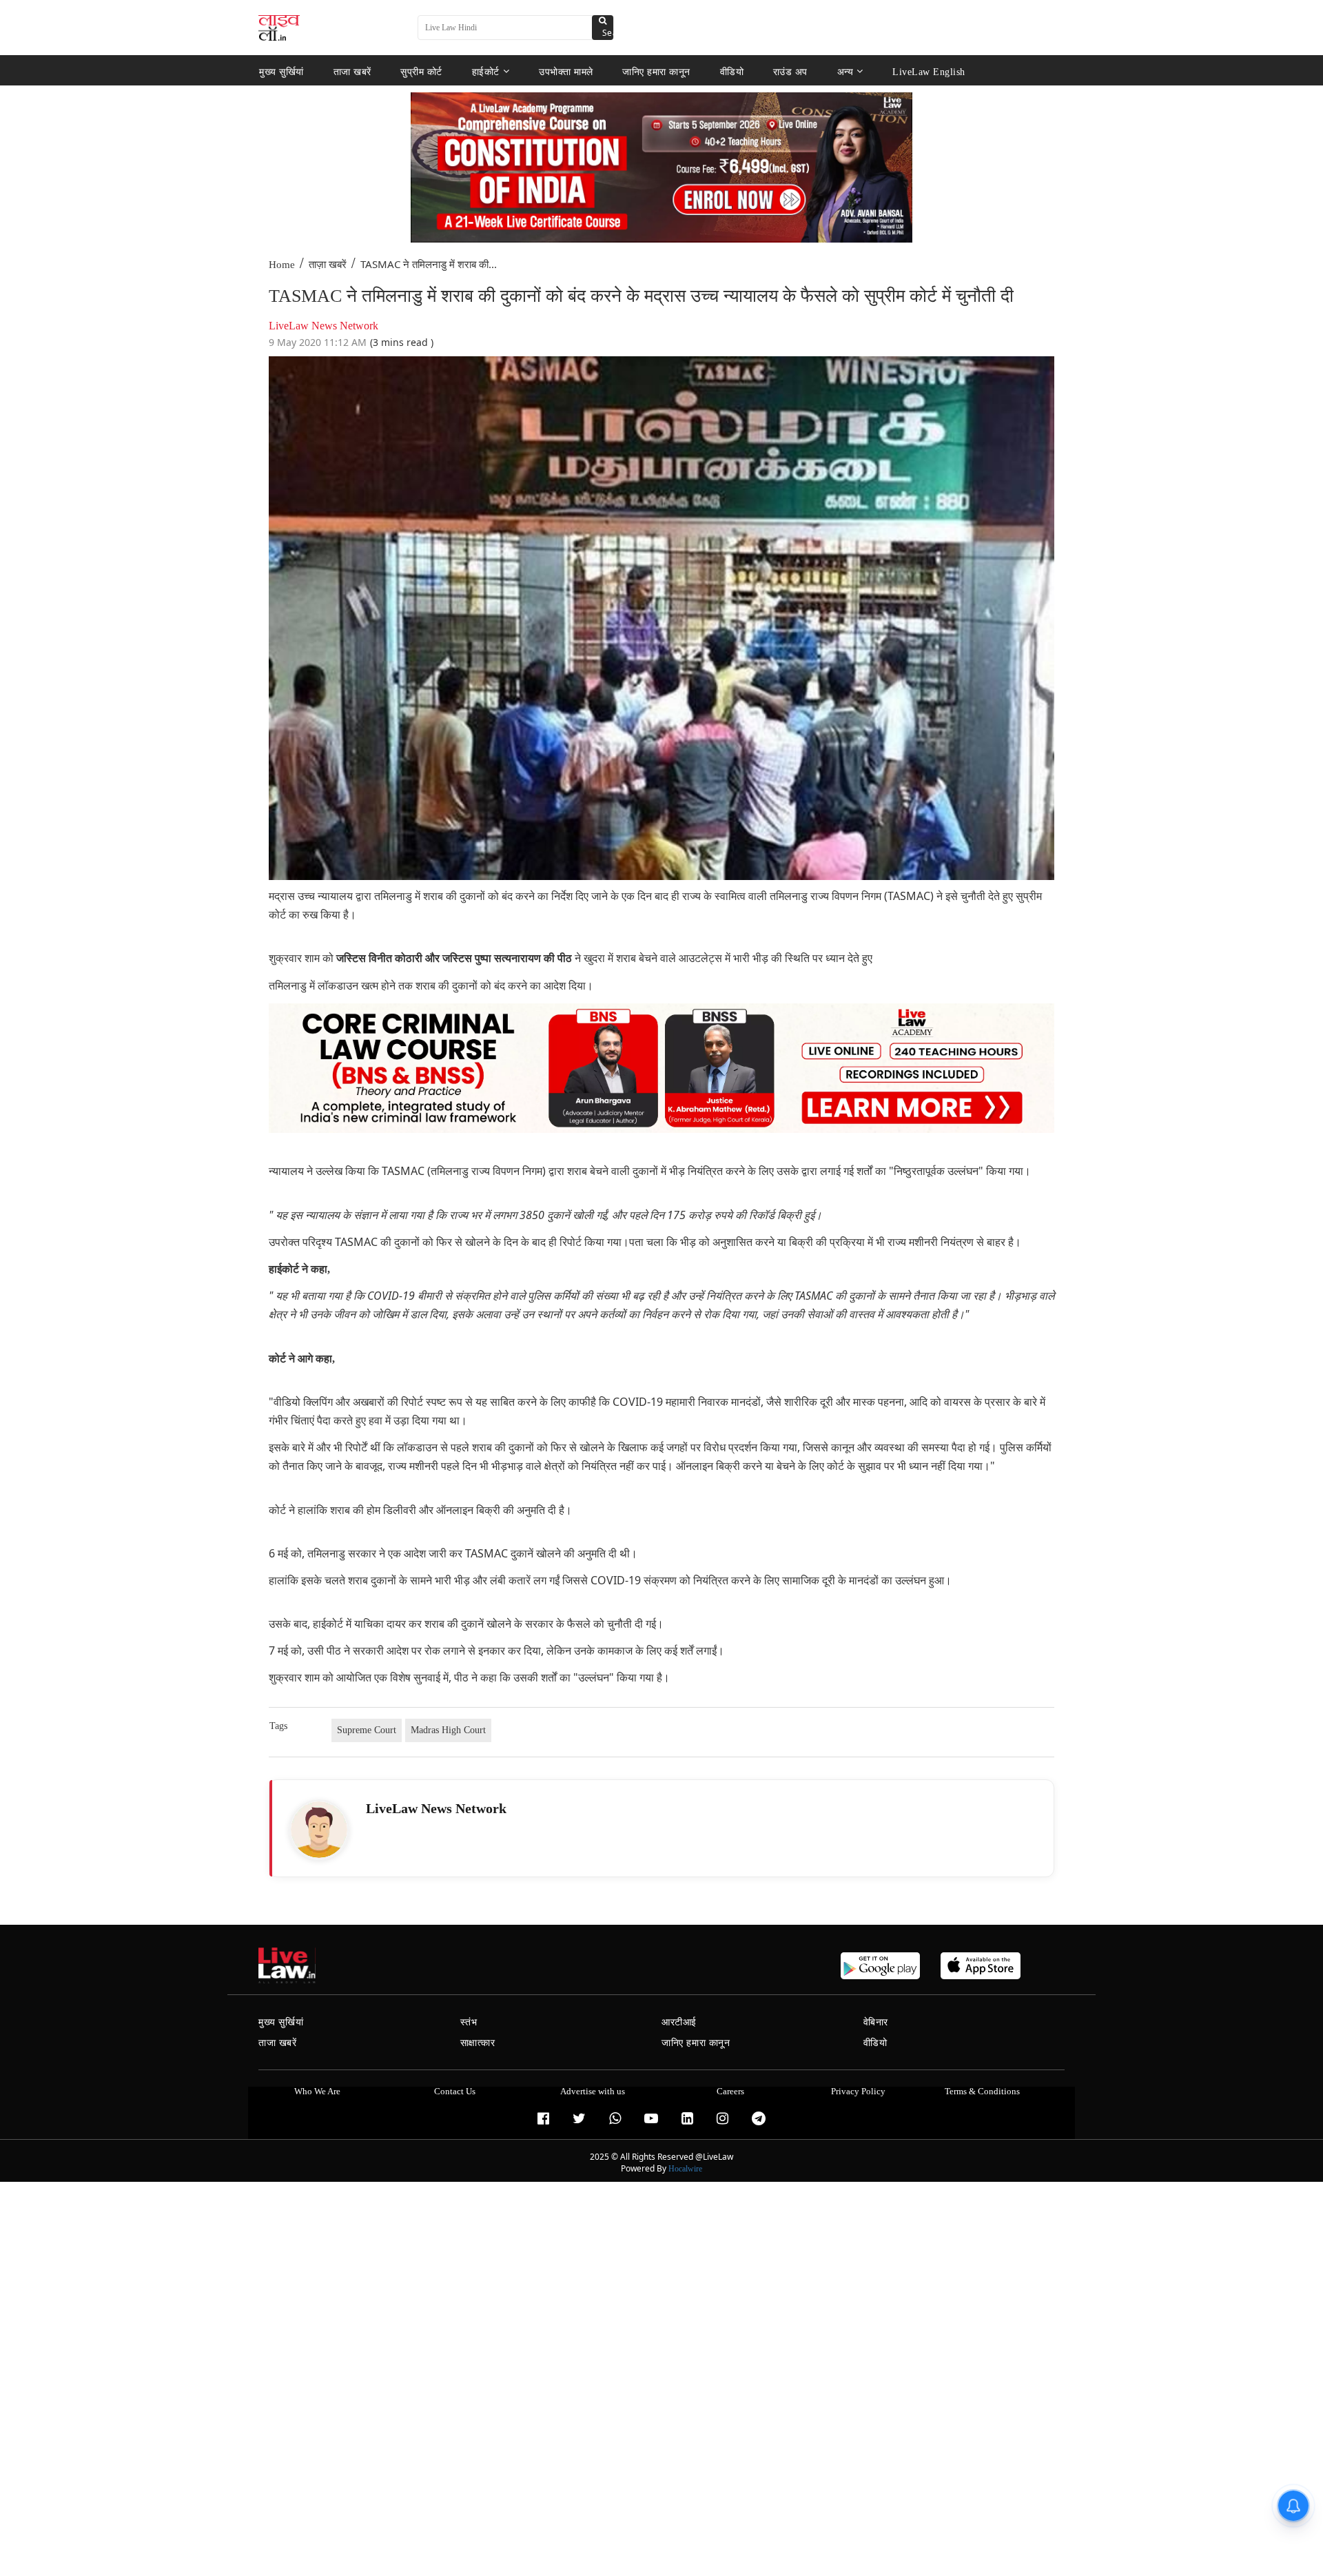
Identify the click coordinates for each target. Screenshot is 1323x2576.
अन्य (845, 71)
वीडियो (732, 71)
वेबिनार (876, 2022)
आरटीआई (679, 2022)
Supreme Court (367, 1730)
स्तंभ (469, 2022)
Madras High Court (448, 1730)
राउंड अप (790, 71)
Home (282, 265)
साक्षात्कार (478, 2043)
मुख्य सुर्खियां (281, 71)
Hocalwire (685, 2169)
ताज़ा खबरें (328, 265)
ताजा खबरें (352, 71)
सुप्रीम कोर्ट (421, 71)
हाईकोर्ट (486, 71)
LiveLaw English (929, 71)
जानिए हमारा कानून (656, 71)
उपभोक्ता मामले (566, 71)
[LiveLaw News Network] (319, 1830)
